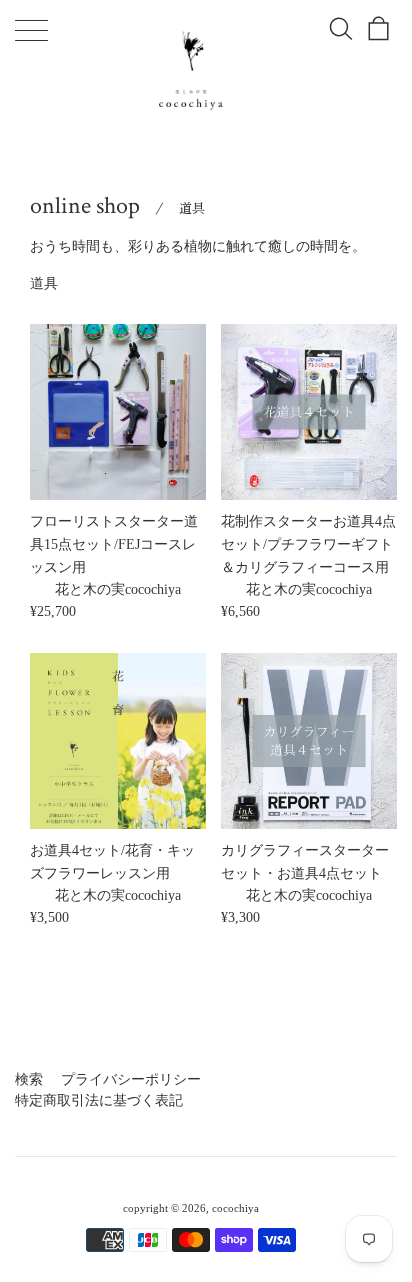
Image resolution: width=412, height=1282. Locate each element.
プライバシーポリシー (131, 1079)
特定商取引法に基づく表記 (99, 1100)
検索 (29, 1079)
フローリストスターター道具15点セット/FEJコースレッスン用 (114, 544)
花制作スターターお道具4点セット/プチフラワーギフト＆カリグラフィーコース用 (308, 544)
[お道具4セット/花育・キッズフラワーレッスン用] (118, 741)
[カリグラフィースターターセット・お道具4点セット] (309, 741)
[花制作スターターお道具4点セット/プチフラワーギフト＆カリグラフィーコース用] (309, 412)
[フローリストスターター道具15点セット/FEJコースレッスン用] (118, 412)
